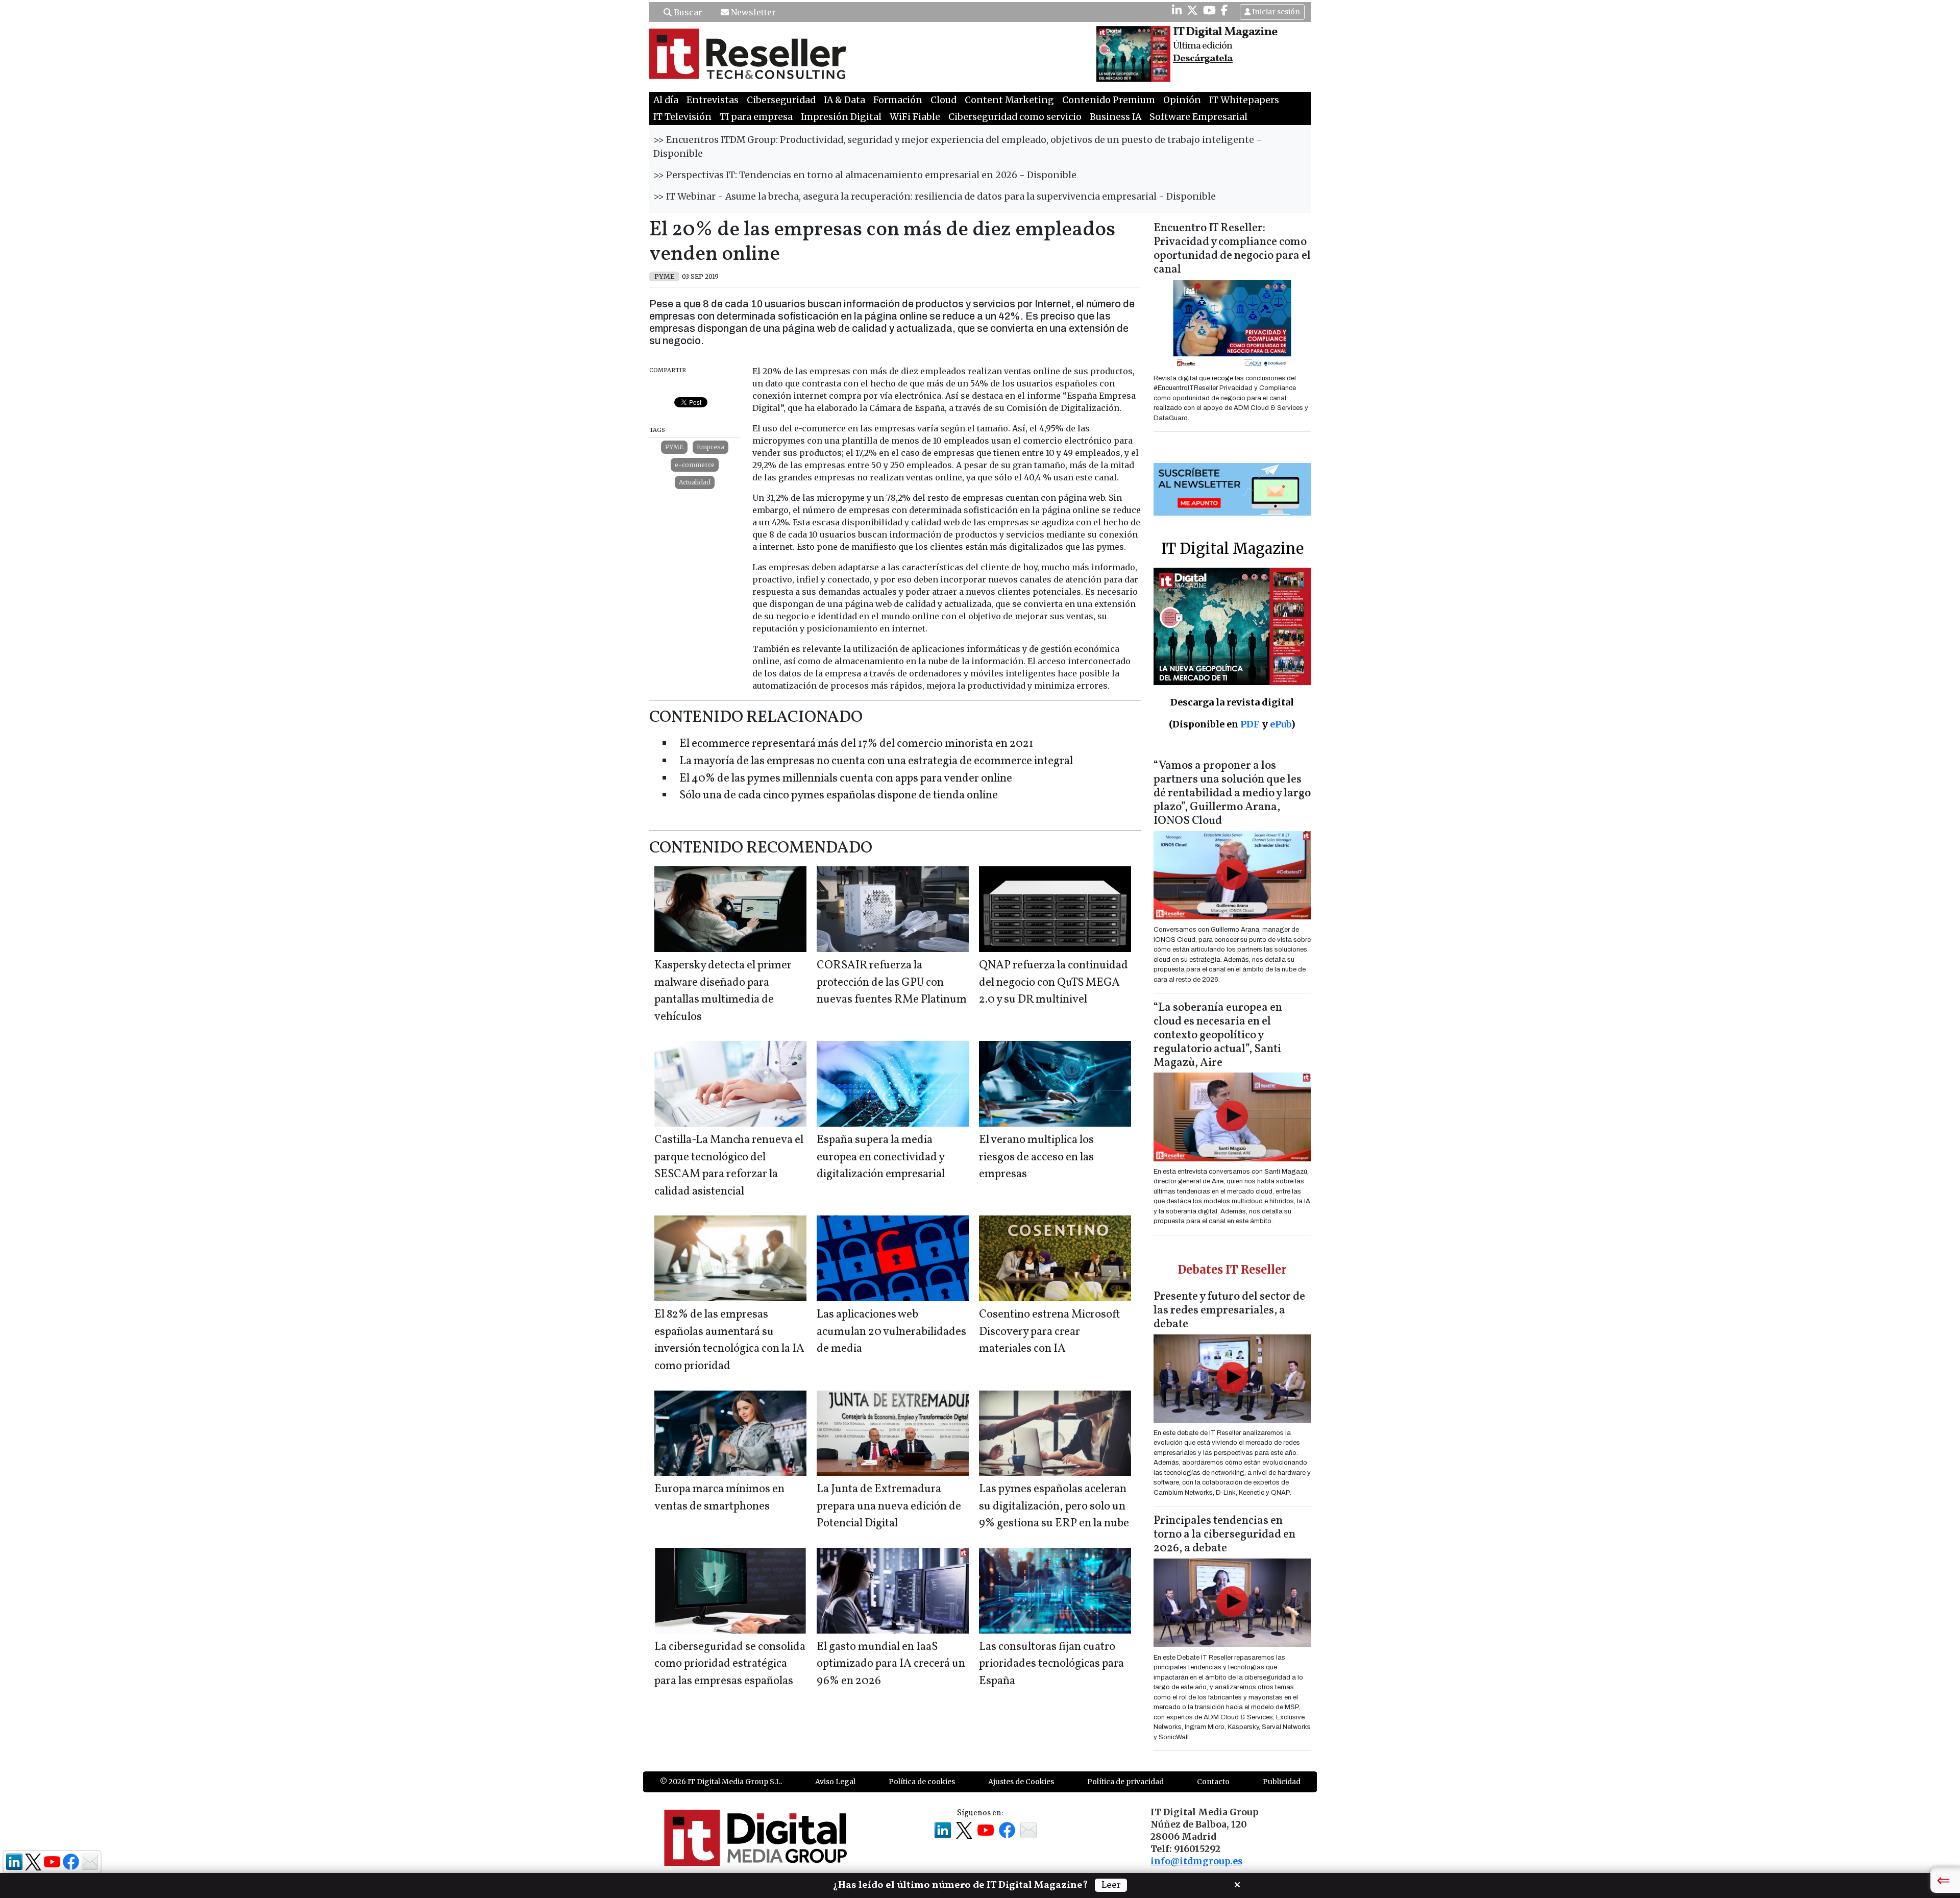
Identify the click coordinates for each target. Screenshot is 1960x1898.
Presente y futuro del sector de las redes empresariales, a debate (1229, 1311)
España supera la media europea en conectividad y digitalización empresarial (881, 1157)
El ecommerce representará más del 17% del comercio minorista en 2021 (856, 744)
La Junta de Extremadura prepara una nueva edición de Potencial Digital (889, 1506)
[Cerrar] (1237, 1884)
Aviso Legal (835, 1782)
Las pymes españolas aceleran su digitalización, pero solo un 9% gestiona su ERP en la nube (1054, 1506)
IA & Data (844, 100)
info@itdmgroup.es (1196, 1861)
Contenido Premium (1109, 100)
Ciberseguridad (781, 100)
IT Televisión (682, 117)
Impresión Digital (841, 117)
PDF (1250, 724)
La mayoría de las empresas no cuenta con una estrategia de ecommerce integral (876, 761)
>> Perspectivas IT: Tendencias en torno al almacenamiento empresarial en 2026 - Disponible (865, 175)
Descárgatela (1203, 59)
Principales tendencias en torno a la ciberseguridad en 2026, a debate (1224, 1535)
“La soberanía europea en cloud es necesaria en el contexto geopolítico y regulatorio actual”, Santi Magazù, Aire (1218, 1036)
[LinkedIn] (1177, 10)
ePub (1280, 724)
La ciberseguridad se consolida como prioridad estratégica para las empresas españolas (730, 1664)
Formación (898, 100)
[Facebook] (1224, 10)
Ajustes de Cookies (1021, 1782)
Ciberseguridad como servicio (1015, 117)
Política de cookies (922, 1782)
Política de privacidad (1125, 1782)
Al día (666, 100)
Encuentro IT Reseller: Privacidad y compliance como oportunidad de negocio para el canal (1232, 249)
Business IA (1116, 117)
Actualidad (695, 482)
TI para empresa (756, 117)
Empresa (710, 447)
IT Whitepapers (1244, 100)
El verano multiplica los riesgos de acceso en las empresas (1036, 1157)
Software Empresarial (1198, 117)
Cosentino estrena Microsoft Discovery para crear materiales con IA (1049, 1332)
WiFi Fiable (915, 117)
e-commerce (695, 465)
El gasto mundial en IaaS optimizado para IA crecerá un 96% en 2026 (891, 1664)
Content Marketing (1009, 100)
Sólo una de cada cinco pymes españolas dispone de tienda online (839, 796)
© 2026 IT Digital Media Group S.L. (721, 1782)
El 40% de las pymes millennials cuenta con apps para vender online (846, 779)
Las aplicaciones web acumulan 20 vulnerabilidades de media (891, 1332)
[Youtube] (1209, 10)
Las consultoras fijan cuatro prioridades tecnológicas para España (1051, 1664)
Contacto (1213, 1782)
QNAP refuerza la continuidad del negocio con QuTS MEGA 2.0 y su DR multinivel (1053, 983)
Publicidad (1282, 1782)
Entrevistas (713, 100)
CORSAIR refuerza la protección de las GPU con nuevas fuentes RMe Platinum (892, 983)
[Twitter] (1192, 10)
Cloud (944, 100)
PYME (674, 447)
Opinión (1182, 100)
